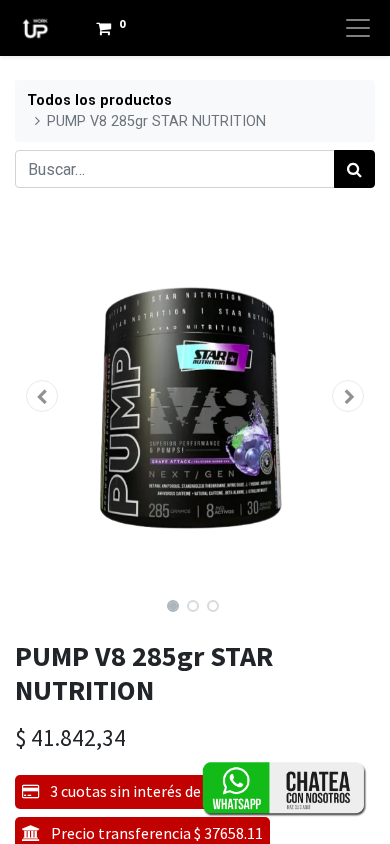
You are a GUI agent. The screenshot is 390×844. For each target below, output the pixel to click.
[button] (42, 396)
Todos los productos (99, 100)
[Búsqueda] (354, 169)
